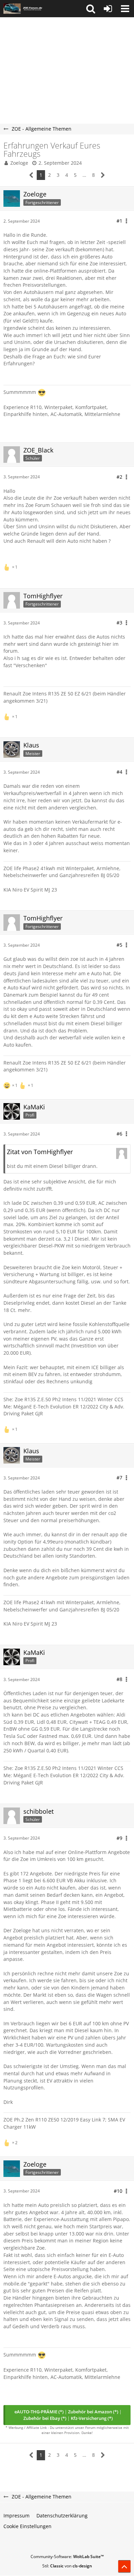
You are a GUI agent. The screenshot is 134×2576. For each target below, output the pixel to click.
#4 (119, 772)
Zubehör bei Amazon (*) (93, 2412)
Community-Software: (67, 2557)
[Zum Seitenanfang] (124, 2566)
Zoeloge (19, 163)
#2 (119, 477)
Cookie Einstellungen (27, 2526)
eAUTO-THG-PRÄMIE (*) (39, 2412)
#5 (119, 945)
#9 (119, 1838)
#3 (119, 623)
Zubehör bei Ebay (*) (45, 2418)
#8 (119, 1679)
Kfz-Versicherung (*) (92, 2418)
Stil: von (67, 2566)
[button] (91, 9)
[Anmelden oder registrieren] (108, 9)
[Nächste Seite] (103, 175)
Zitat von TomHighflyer (40, 1152)
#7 (119, 1478)
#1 (119, 221)
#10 (118, 2191)
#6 (119, 1134)
